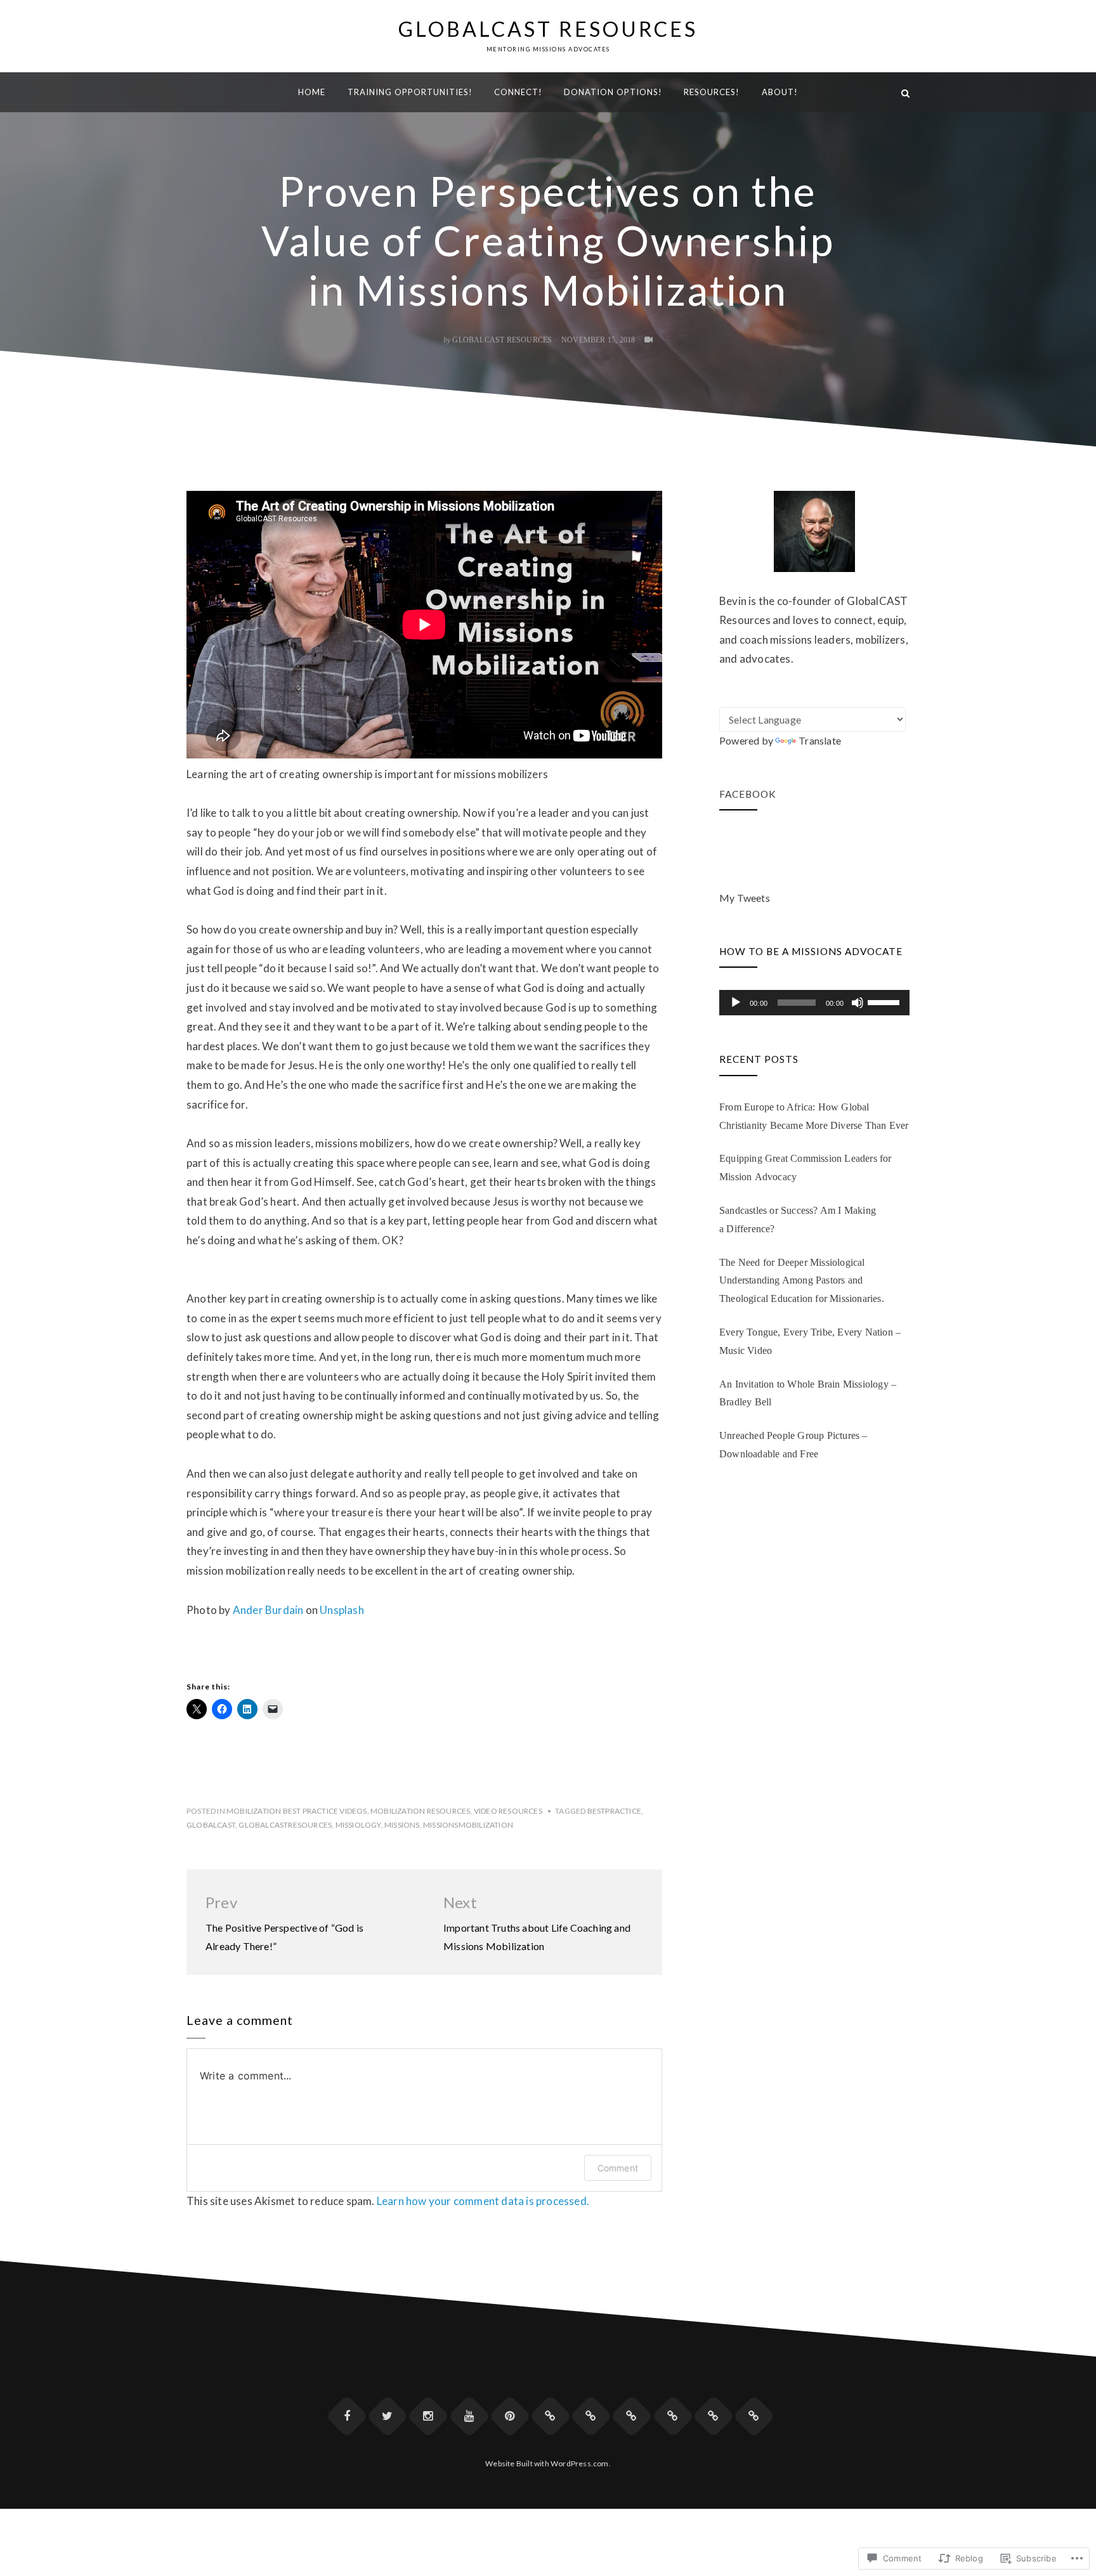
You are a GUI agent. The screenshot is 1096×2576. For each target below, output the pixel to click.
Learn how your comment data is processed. (483, 2201)
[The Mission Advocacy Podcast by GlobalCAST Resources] (591, 2416)
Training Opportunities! (410, 92)
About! (780, 92)
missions (402, 1825)
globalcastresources (285, 1825)
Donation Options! (613, 92)
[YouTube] (469, 2416)
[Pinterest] (510, 2416)
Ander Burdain (268, 1610)
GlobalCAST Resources (548, 29)
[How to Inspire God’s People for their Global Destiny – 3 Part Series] (632, 2416)
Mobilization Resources (420, 1811)
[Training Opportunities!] (551, 2416)
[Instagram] (428, 2416)
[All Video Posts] (649, 340)
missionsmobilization (468, 1825)
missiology (358, 1825)
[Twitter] (388, 2416)
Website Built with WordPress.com (547, 2463)
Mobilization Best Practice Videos (297, 1811)
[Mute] (858, 1003)
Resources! (712, 92)
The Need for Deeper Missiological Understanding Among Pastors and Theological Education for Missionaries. (802, 1281)
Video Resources (508, 1811)
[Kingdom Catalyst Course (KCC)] (714, 2416)
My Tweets (745, 898)
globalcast (211, 1825)
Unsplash (342, 1610)
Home (312, 92)
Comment (618, 2168)
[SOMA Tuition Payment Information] (673, 2416)
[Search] (905, 92)
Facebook (748, 794)
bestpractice (614, 1811)
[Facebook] (347, 2416)
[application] (814, 1003)
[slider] (885, 1001)
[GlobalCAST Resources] (191, 92)
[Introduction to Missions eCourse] (754, 2416)
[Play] (736, 1003)
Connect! (518, 92)
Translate (820, 740)
